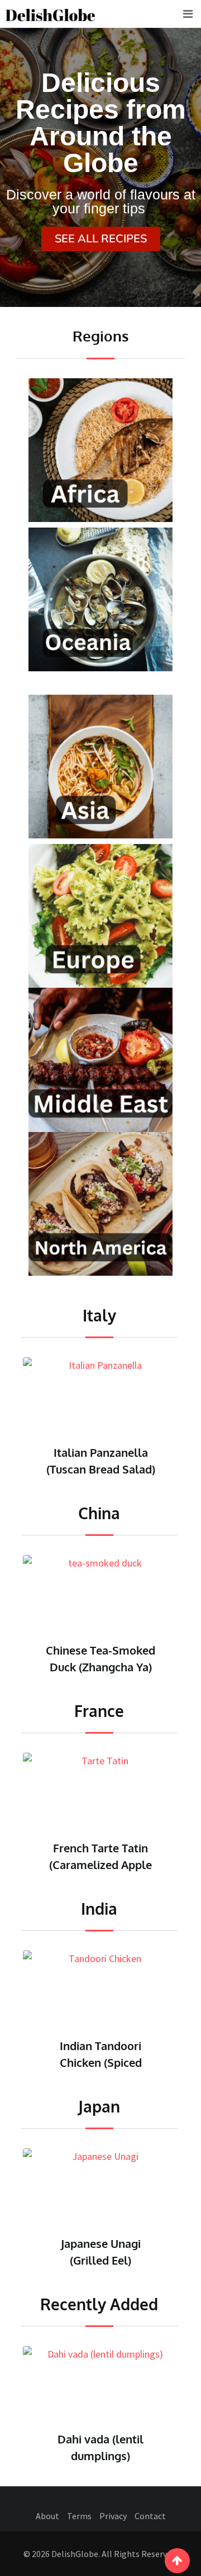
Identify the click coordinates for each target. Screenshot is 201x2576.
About (47, 2516)
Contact (150, 2516)
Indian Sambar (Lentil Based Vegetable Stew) (100, 2062)
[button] (101, 239)
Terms (79, 2516)
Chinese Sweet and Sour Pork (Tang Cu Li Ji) (101, 1667)
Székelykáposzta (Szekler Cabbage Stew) (101, 2456)
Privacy (113, 2516)
